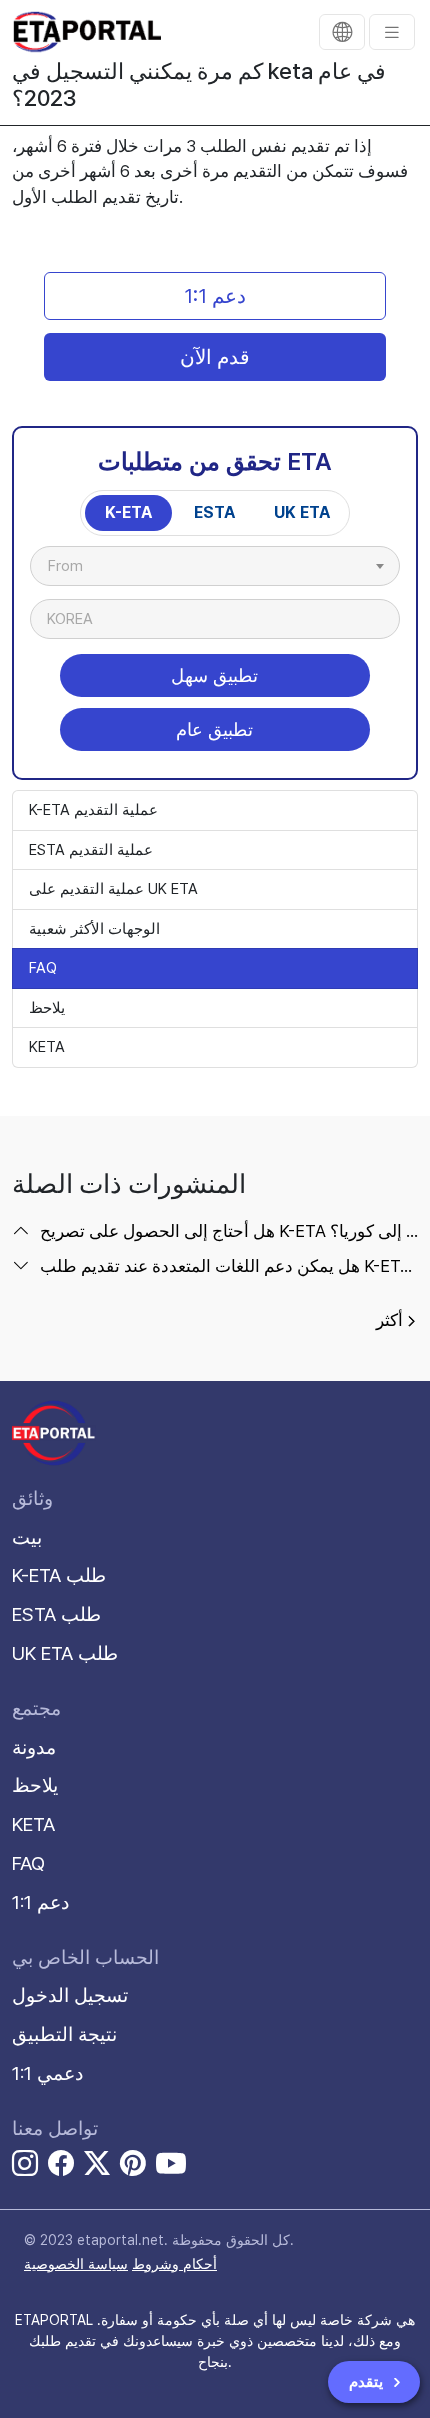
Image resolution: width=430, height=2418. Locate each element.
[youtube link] (171, 2163)
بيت (27, 1537)
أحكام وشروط (174, 2264)
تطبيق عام (214, 729)
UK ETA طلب (65, 1653)
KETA (47, 1047)
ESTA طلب (56, 1614)
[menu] (392, 32)
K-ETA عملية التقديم (93, 810)
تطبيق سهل (214, 675)
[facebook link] (61, 2166)
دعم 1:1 (215, 296)
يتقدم (368, 2382)
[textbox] (75, 566)
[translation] (342, 32)
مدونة (34, 1747)
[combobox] (215, 566)
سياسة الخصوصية (76, 2264)
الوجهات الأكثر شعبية (94, 929)
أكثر (389, 1320)
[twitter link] (97, 2166)
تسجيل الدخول (70, 1995)
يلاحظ (47, 1008)
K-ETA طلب (59, 1575)
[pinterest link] (133, 2166)
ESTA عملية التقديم (91, 850)
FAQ (43, 968)
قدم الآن (215, 357)
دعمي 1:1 (47, 2073)
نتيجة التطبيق (64, 2034)
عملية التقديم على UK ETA (113, 889)
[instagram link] (25, 2166)
